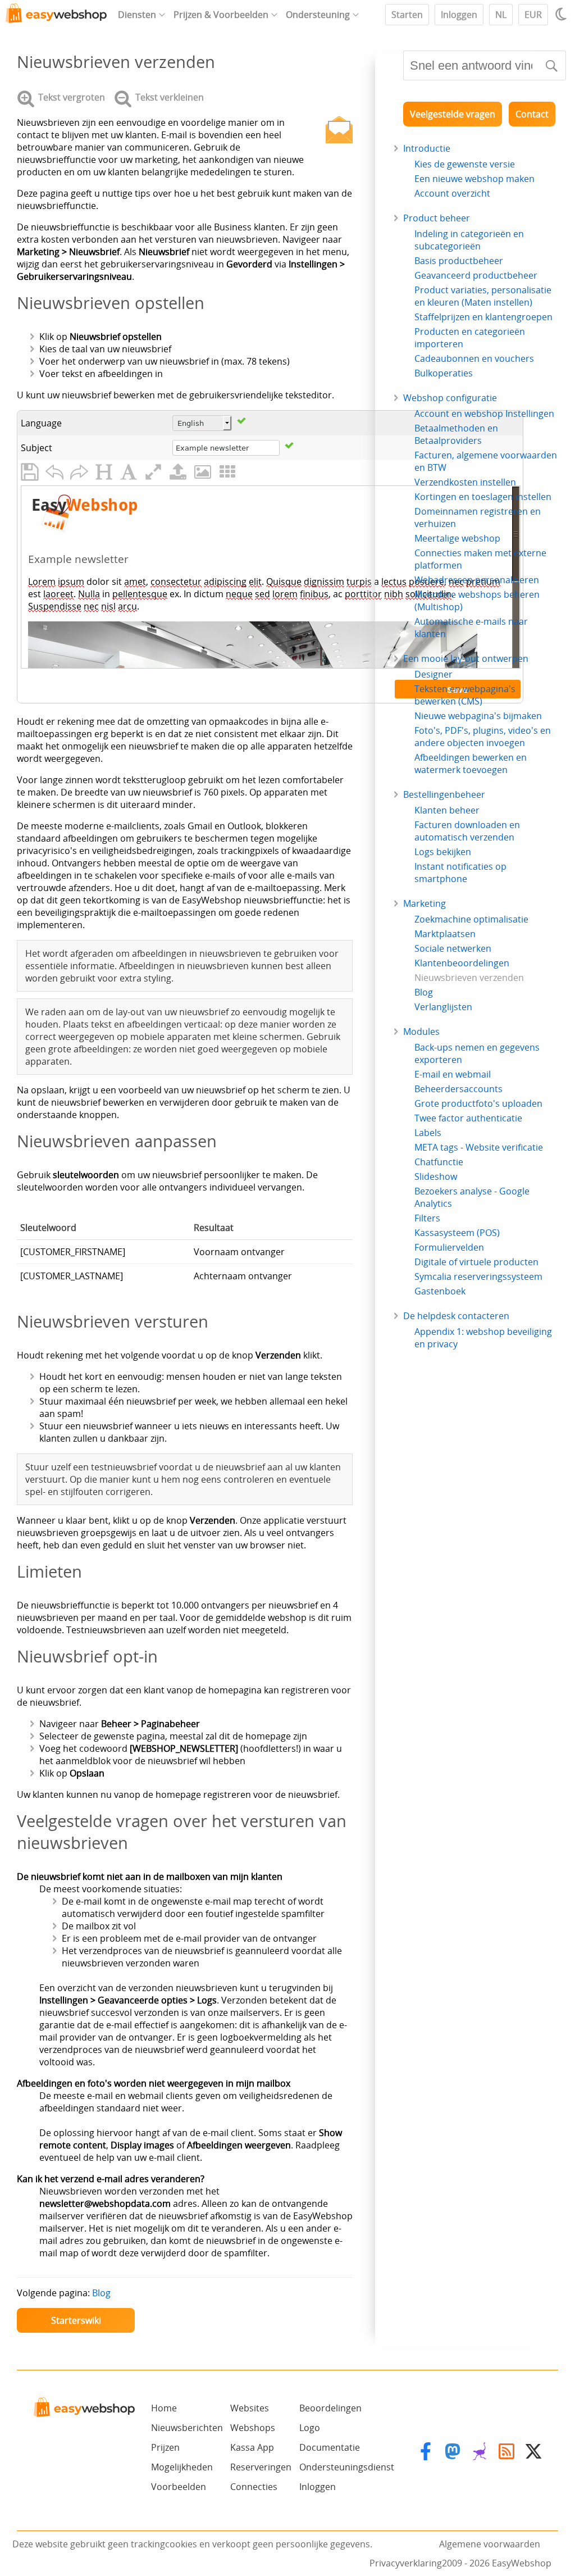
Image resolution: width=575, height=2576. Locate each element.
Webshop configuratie (450, 398)
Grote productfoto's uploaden (478, 1103)
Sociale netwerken (453, 948)
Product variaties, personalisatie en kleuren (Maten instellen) (483, 296)
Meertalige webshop (457, 538)
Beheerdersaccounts (458, 1089)
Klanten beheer (447, 810)
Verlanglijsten (443, 1007)
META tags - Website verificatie (479, 1147)
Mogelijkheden (182, 2467)
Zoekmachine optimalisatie (471, 919)
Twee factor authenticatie (468, 1118)
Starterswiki (76, 2320)
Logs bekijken (443, 852)
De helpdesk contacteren (456, 1316)
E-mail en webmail (453, 1074)
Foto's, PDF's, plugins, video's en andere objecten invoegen (483, 737)
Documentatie (330, 2447)
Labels (428, 1133)
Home (164, 2408)
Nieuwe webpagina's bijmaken (478, 716)
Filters (427, 1218)
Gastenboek (440, 1291)
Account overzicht (452, 193)
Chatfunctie (439, 1162)
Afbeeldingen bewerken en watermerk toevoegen (471, 764)
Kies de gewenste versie (465, 164)
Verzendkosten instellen (465, 482)
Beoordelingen (330, 2408)
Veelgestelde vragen (453, 114)
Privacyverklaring (406, 2563)
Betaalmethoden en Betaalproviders (456, 434)
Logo (310, 2428)
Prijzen (165, 2447)
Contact (532, 114)
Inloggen (459, 15)
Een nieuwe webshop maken (474, 179)
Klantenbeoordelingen (462, 963)
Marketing (425, 903)
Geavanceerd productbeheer (476, 275)
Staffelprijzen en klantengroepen (483, 317)
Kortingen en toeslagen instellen (483, 497)
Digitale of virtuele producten (476, 1262)
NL (501, 15)
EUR (533, 15)
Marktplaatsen (445, 934)
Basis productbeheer (459, 261)
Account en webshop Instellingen (484, 414)
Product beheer (437, 218)
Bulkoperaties (444, 373)
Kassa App (252, 2447)
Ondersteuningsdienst (347, 2467)
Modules (421, 1032)
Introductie (427, 148)
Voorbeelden (179, 2487)
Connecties (254, 2487)
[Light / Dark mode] (563, 14)
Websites (250, 2408)
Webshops (253, 2428)
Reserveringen (261, 2467)
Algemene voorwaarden (490, 2544)
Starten (407, 15)
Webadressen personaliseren (477, 580)
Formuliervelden (449, 1247)
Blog (101, 2293)
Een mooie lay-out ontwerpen (466, 658)
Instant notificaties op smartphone (460, 873)
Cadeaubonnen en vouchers (474, 358)
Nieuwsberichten (187, 2428)
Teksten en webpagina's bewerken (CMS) (465, 695)
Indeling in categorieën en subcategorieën (469, 240)
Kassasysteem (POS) (457, 1233)
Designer (433, 674)
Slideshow (436, 1176)
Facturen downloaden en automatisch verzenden (467, 831)
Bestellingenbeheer (444, 794)
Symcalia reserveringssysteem (478, 1276)
